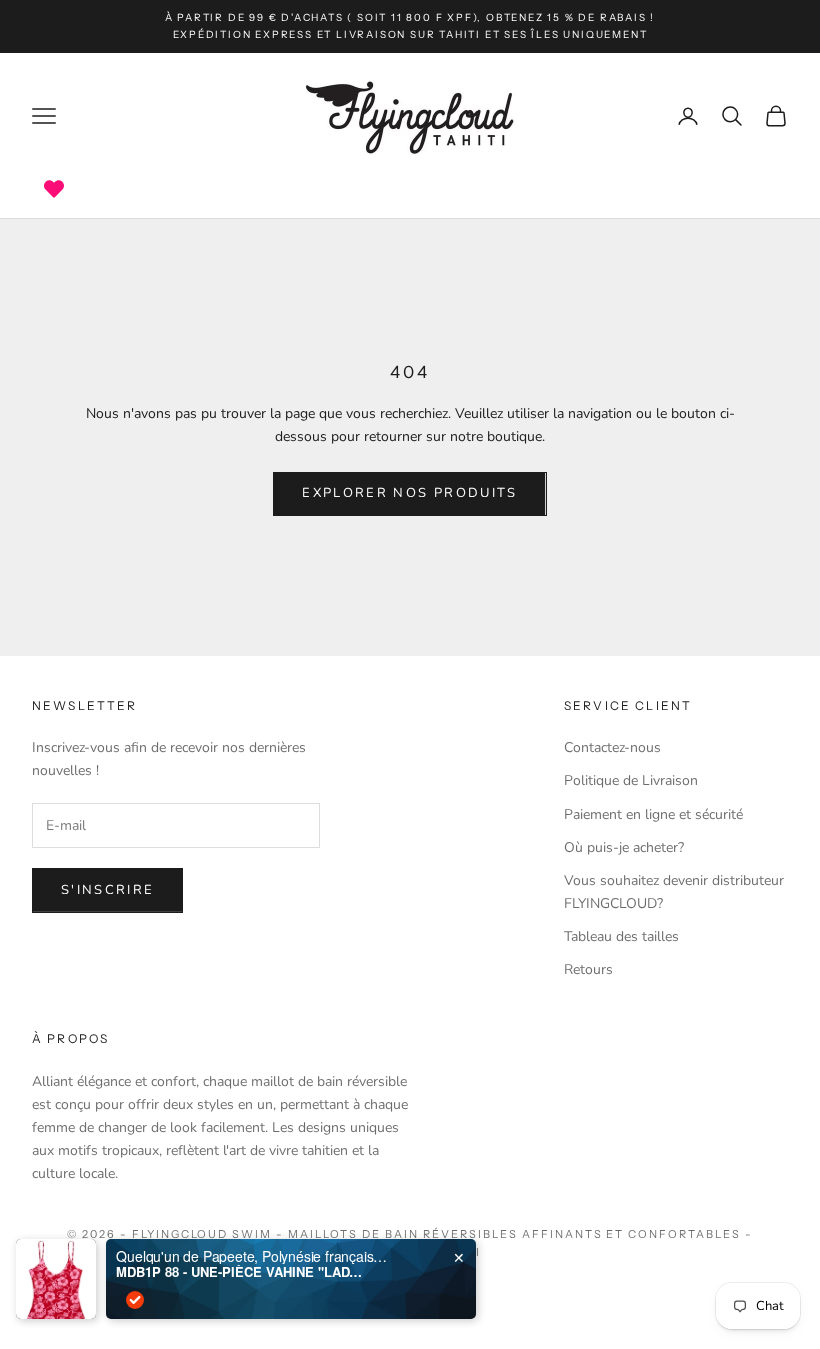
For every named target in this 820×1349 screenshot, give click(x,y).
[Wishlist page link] (54, 189)
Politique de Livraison (631, 780)
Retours (588, 969)
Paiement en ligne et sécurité (653, 814)
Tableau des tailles (621, 936)
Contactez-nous (612, 747)
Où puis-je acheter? (624, 847)
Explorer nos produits (409, 493)
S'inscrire (107, 890)
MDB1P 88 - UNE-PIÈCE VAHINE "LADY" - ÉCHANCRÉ (241, 1272)
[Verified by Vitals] (135, 1300)
